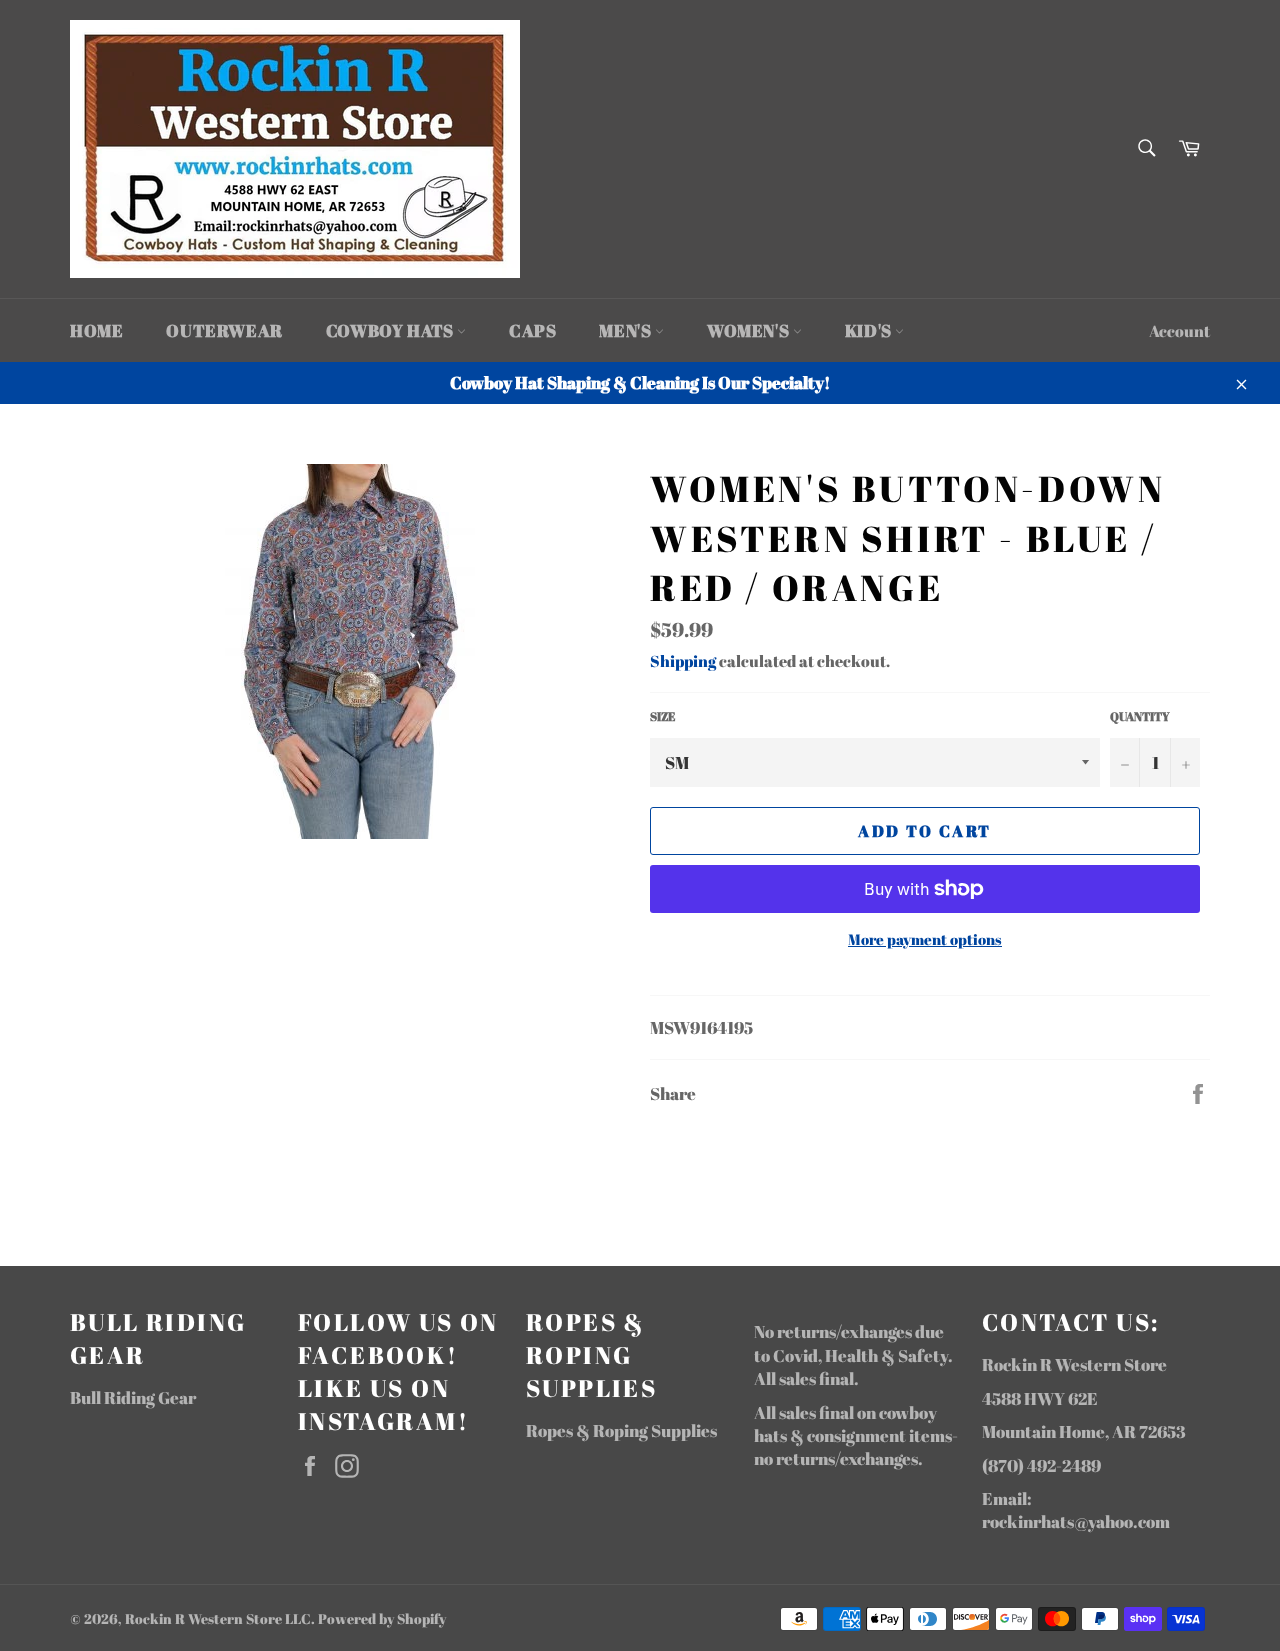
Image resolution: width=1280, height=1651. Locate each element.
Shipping (683, 661)
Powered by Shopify (382, 1619)
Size (662, 716)
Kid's (870, 330)
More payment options (925, 939)
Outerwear (224, 330)
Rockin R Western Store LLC (218, 1619)
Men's (627, 330)
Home (96, 330)
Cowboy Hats (391, 330)
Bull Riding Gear (133, 1397)
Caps (532, 330)
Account (1179, 331)
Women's (750, 330)
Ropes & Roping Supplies (621, 1430)
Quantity (1140, 716)
